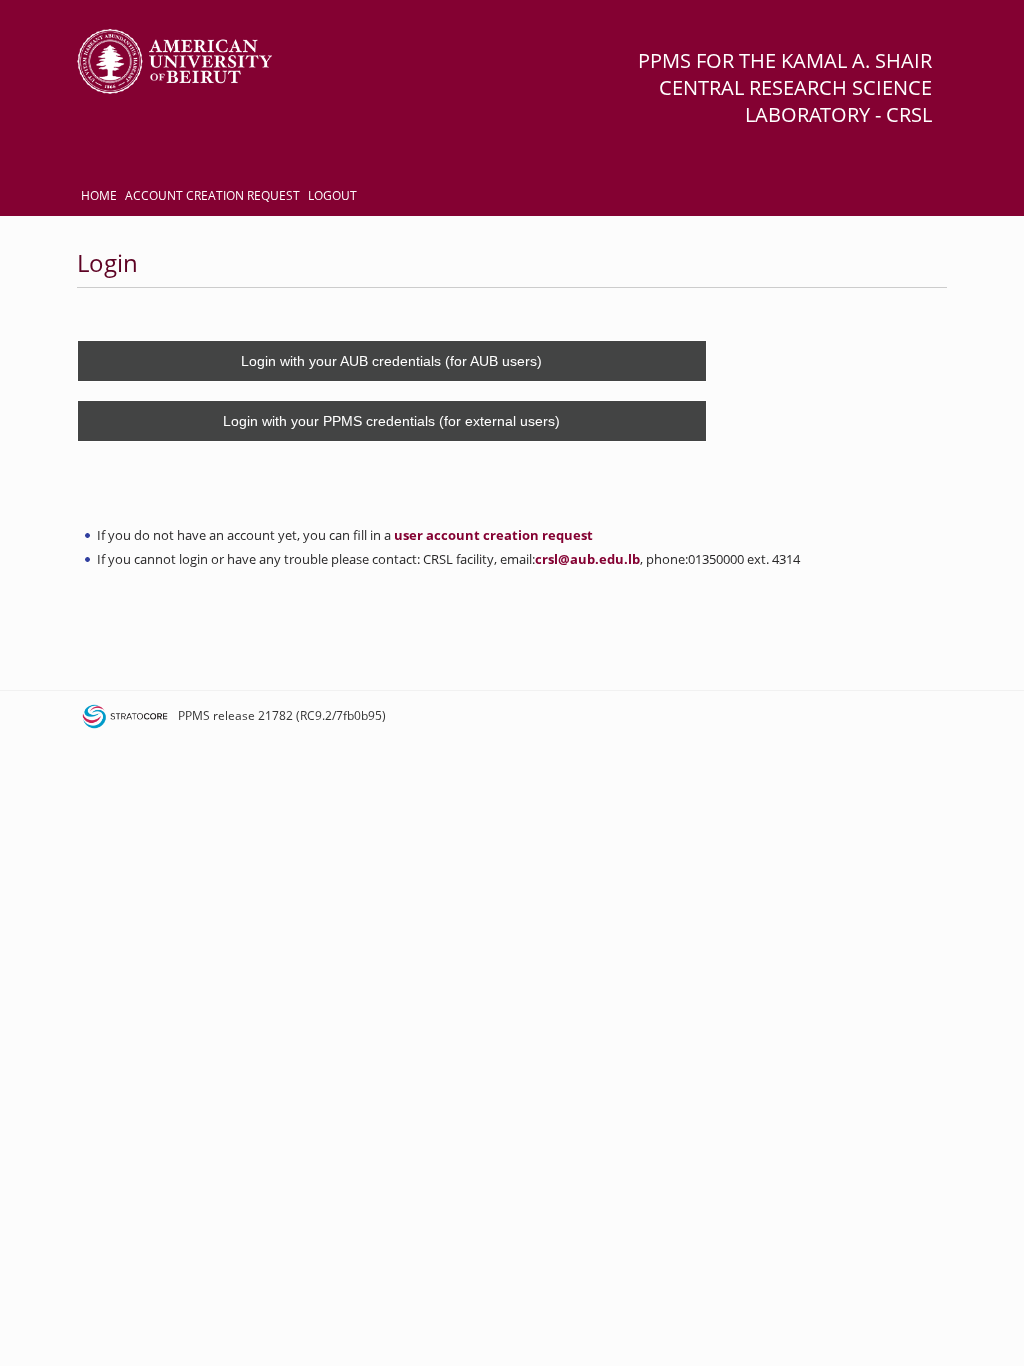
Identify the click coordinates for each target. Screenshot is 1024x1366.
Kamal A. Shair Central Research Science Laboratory (795, 87)
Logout (332, 195)
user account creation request (493, 535)
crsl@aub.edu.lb (587, 559)
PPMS (194, 715)
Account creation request (212, 195)
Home (99, 195)
